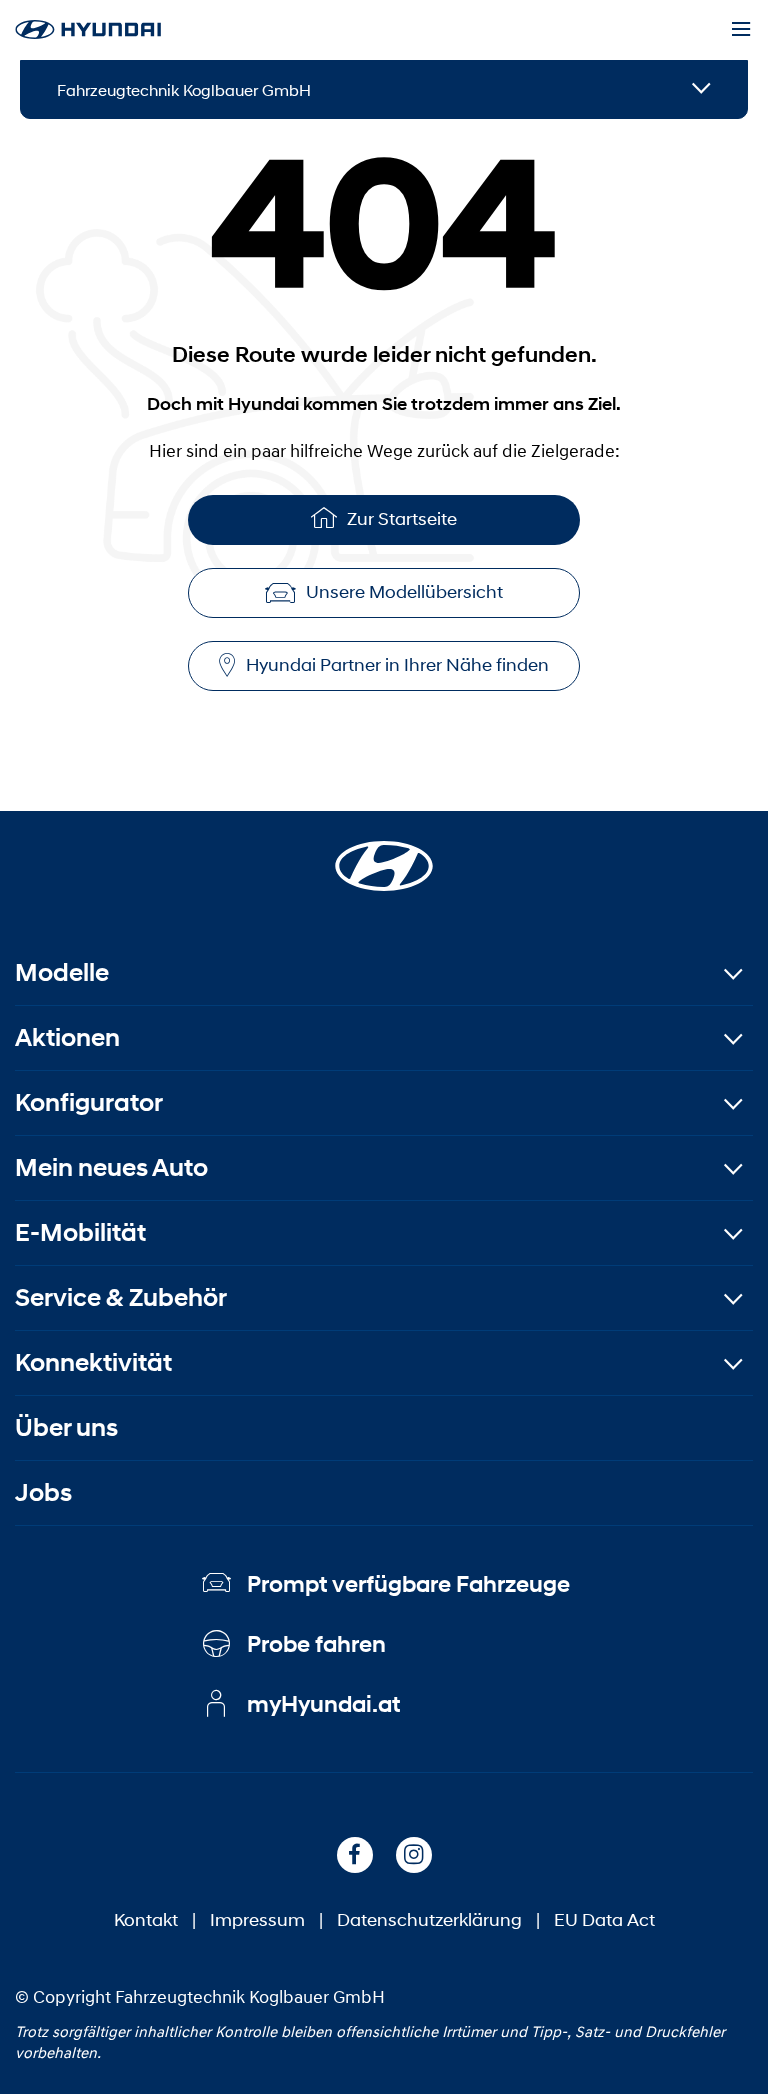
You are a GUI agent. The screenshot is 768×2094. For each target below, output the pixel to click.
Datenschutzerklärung (429, 1920)
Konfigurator (89, 1102)
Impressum (257, 1920)
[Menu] (741, 30)
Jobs (43, 1492)
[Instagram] (414, 1855)
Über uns (66, 1427)
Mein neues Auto (111, 1167)
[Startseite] (384, 854)
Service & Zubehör (121, 1297)
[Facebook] (355, 1855)
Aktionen (67, 1037)
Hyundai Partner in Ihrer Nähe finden (397, 665)
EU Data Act (604, 1920)
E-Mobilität (80, 1232)
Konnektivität (93, 1362)
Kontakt (146, 1920)
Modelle (62, 972)
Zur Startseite (402, 519)
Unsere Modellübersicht (404, 592)
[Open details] (701, 89)
